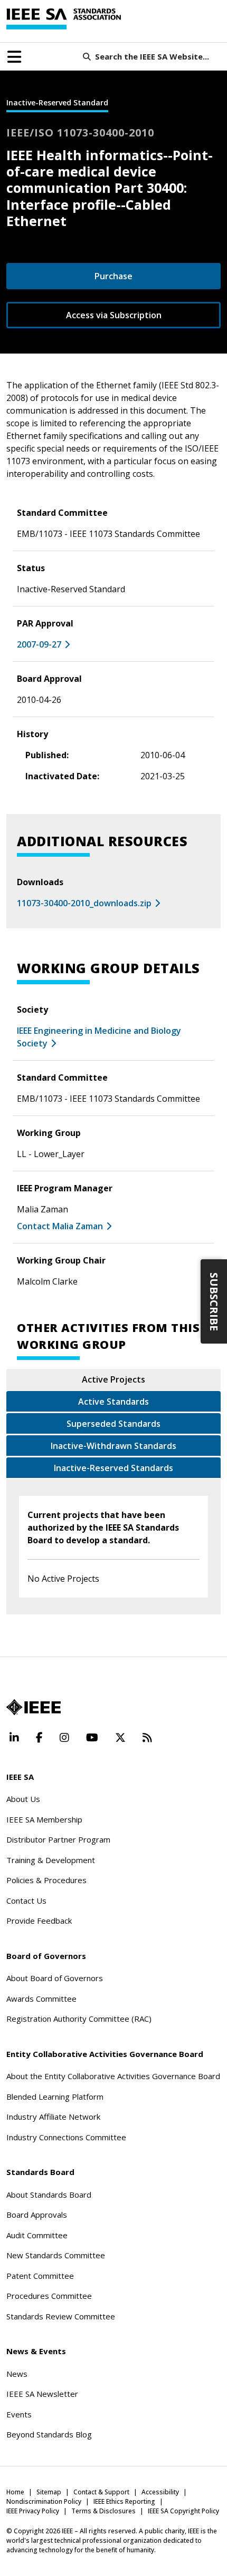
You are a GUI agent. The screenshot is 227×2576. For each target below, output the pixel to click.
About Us (23, 1799)
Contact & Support (101, 2492)
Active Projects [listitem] (113, 1379)
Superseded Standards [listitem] (113, 1424)
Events (19, 2414)
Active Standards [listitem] (113, 1402)
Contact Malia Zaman (60, 1226)
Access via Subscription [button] (114, 315)
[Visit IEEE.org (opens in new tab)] (34, 1707)
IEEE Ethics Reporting (124, 2501)
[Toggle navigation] (14, 57)
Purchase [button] (113, 276)
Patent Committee (40, 2276)
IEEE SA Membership (44, 1819)
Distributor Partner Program (58, 1839)
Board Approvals (37, 2215)
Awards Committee (41, 1999)
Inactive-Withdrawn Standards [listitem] (113, 1446)
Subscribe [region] (214, 1301)
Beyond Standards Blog (49, 2434)
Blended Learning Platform (55, 2097)
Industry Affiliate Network (53, 2117)
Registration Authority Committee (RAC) (79, 2019)
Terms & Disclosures (103, 2511)
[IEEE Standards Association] (64, 19)
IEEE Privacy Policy (33, 2511)
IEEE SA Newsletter (42, 2394)
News (17, 2374)
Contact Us (26, 1901)
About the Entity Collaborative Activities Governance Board (113, 2076)
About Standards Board (49, 2195)
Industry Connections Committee (66, 2137)
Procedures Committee (49, 2296)
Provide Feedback (39, 1921)
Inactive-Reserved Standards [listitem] (113, 1468)
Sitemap (49, 2492)
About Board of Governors (55, 1978)
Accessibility (160, 2492)
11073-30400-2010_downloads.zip (84, 903)
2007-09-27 (39, 644)
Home (15, 2492)
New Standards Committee (56, 2255)
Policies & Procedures (46, 1880)
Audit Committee (37, 2235)
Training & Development (51, 1860)
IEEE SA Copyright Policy (183, 2511)
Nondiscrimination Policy (44, 2501)
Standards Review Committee (61, 2316)
